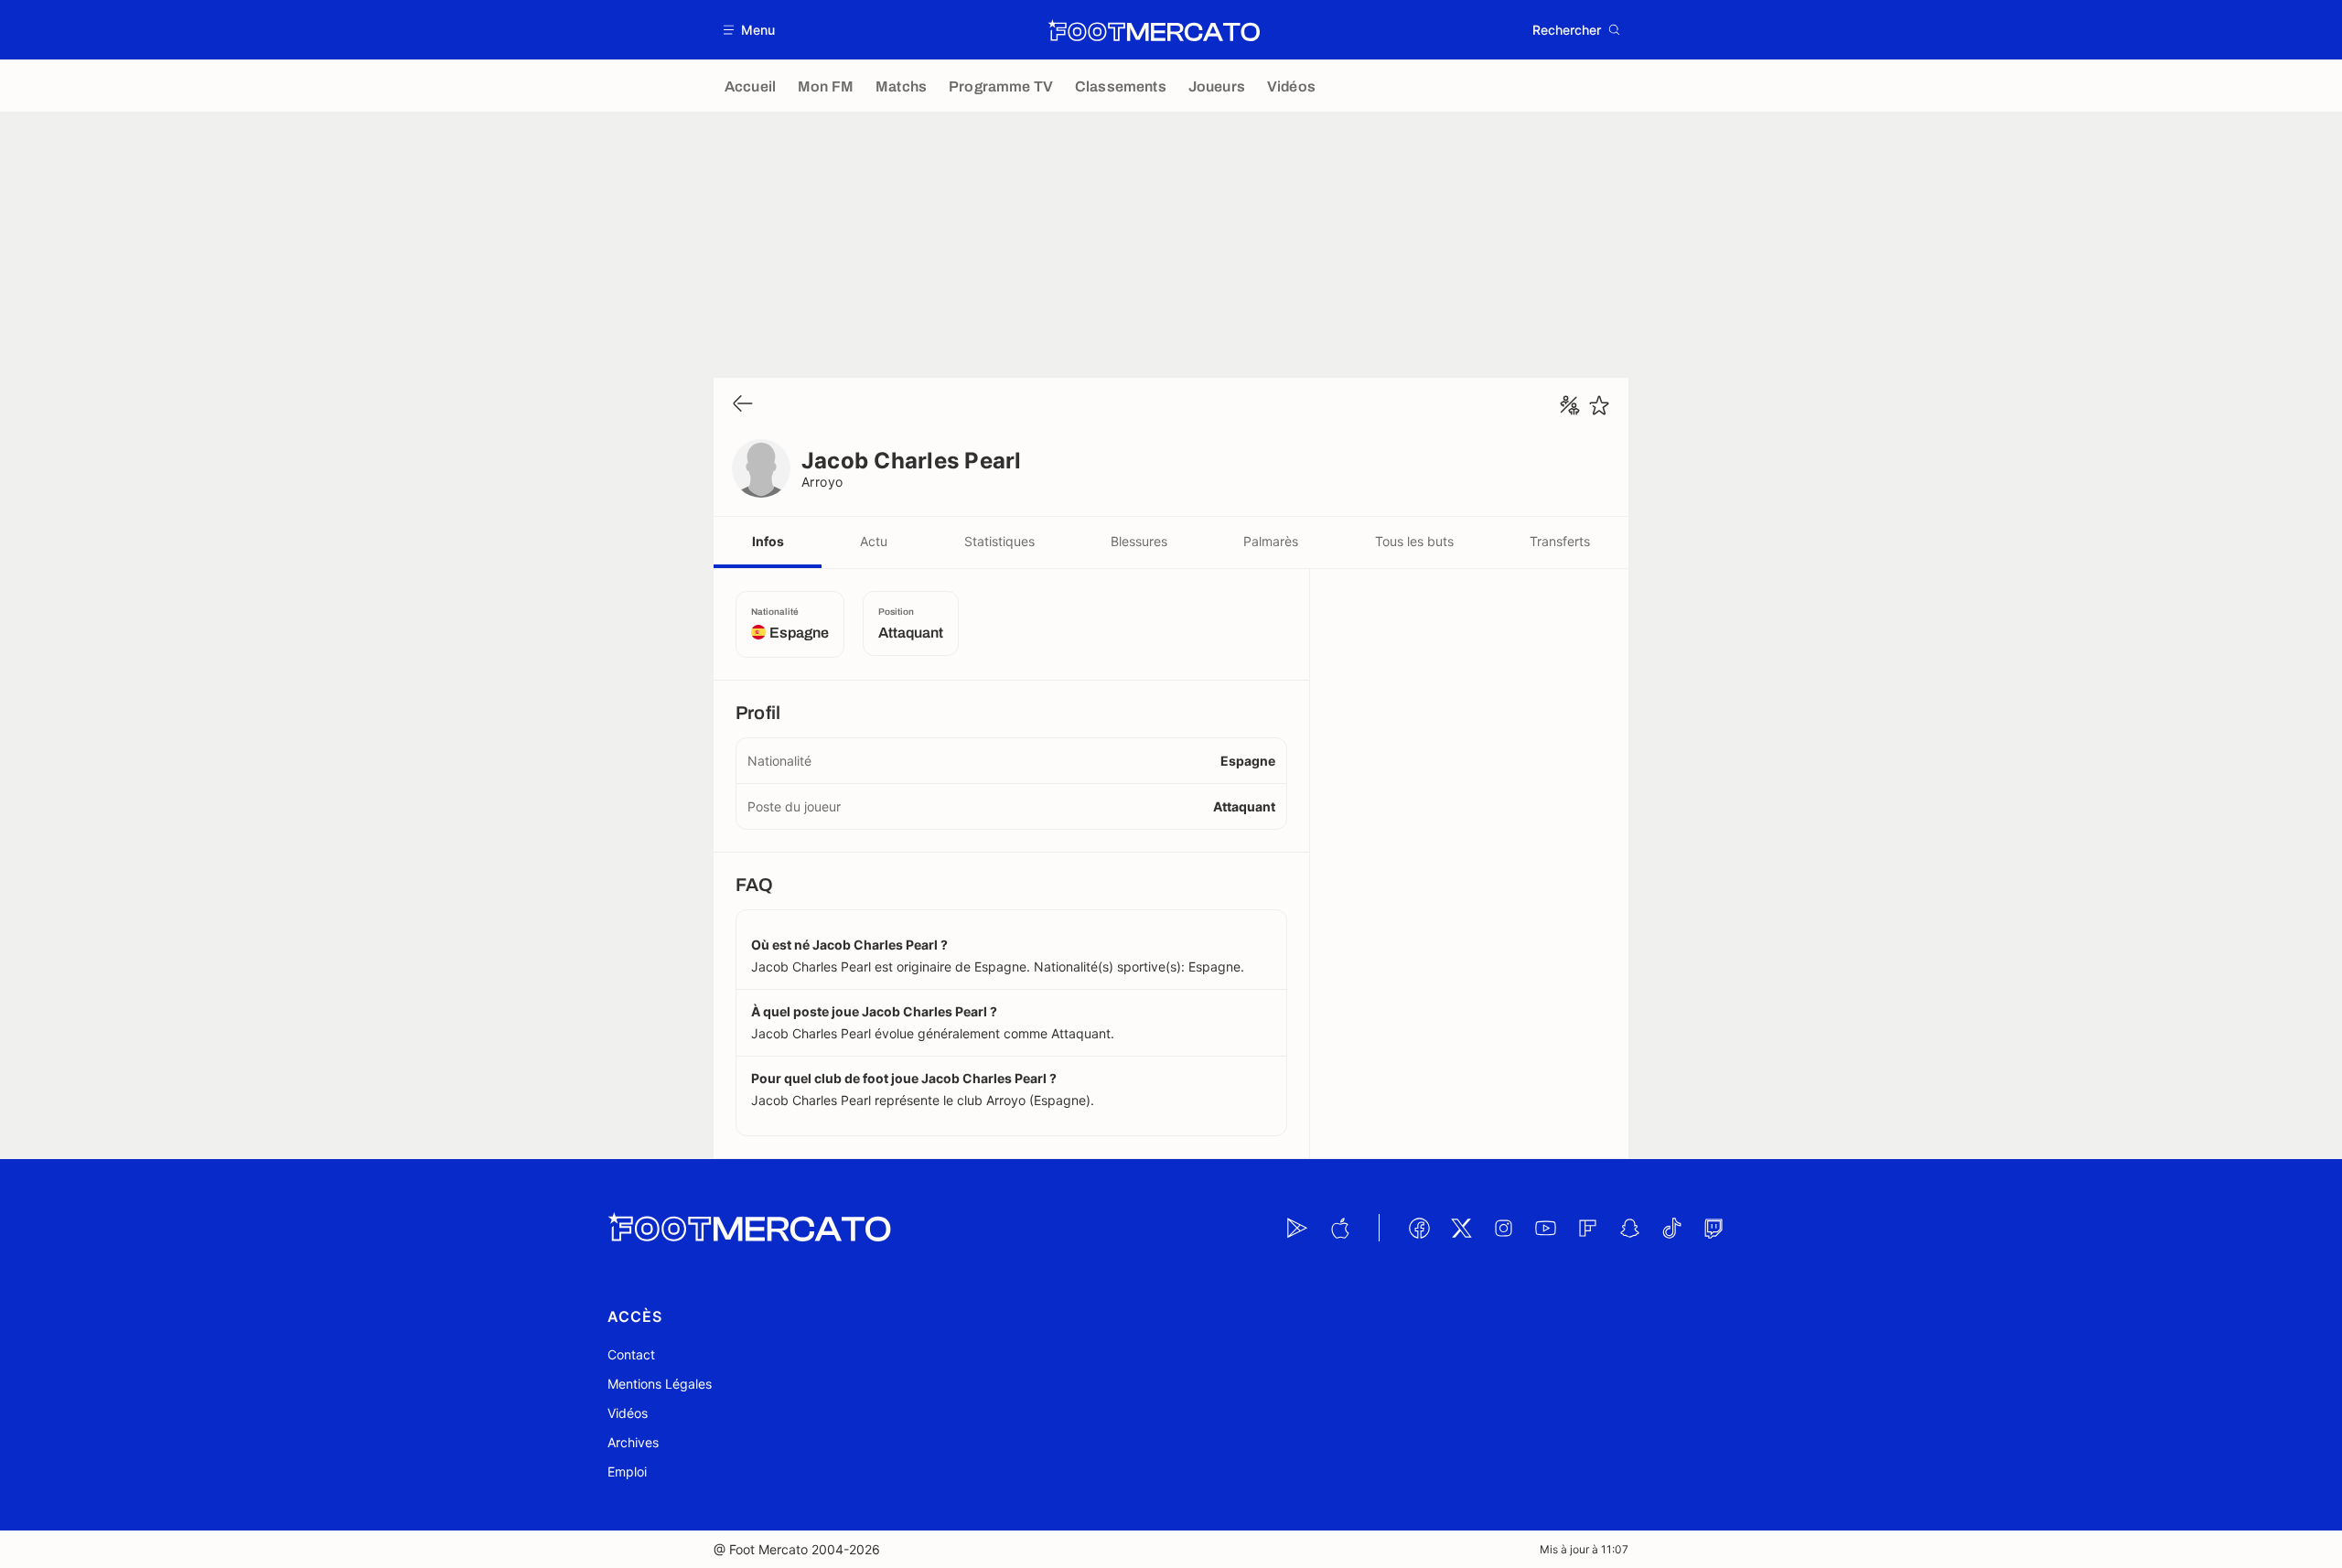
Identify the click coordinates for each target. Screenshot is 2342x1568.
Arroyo (822, 482)
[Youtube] (1545, 1228)
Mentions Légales (660, 1384)
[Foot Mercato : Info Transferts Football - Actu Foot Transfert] (1154, 30)
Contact (631, 1354)
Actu (874, 541)
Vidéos (628, 1413)
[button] (750, 30)
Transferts (1560, 541)
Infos (768, 541)
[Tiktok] (1671, 1228)
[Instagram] (1503, 1228)
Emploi (627, 1471)
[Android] (1297, 1228)
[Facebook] (1419, 1228)
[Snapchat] (1629, 1228)
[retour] (743, 405)
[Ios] (1339, 1228)
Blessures (1139, 541)
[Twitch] (1714, 1228)
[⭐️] (1599, 405)
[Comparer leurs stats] (1570, 405)
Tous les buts (1414, 541)
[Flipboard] (1587, 1228)
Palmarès (1271, 541)
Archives (633, 1442)
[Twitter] (1461, 1228)
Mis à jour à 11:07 (1584, 1549)
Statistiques (999, 541)
